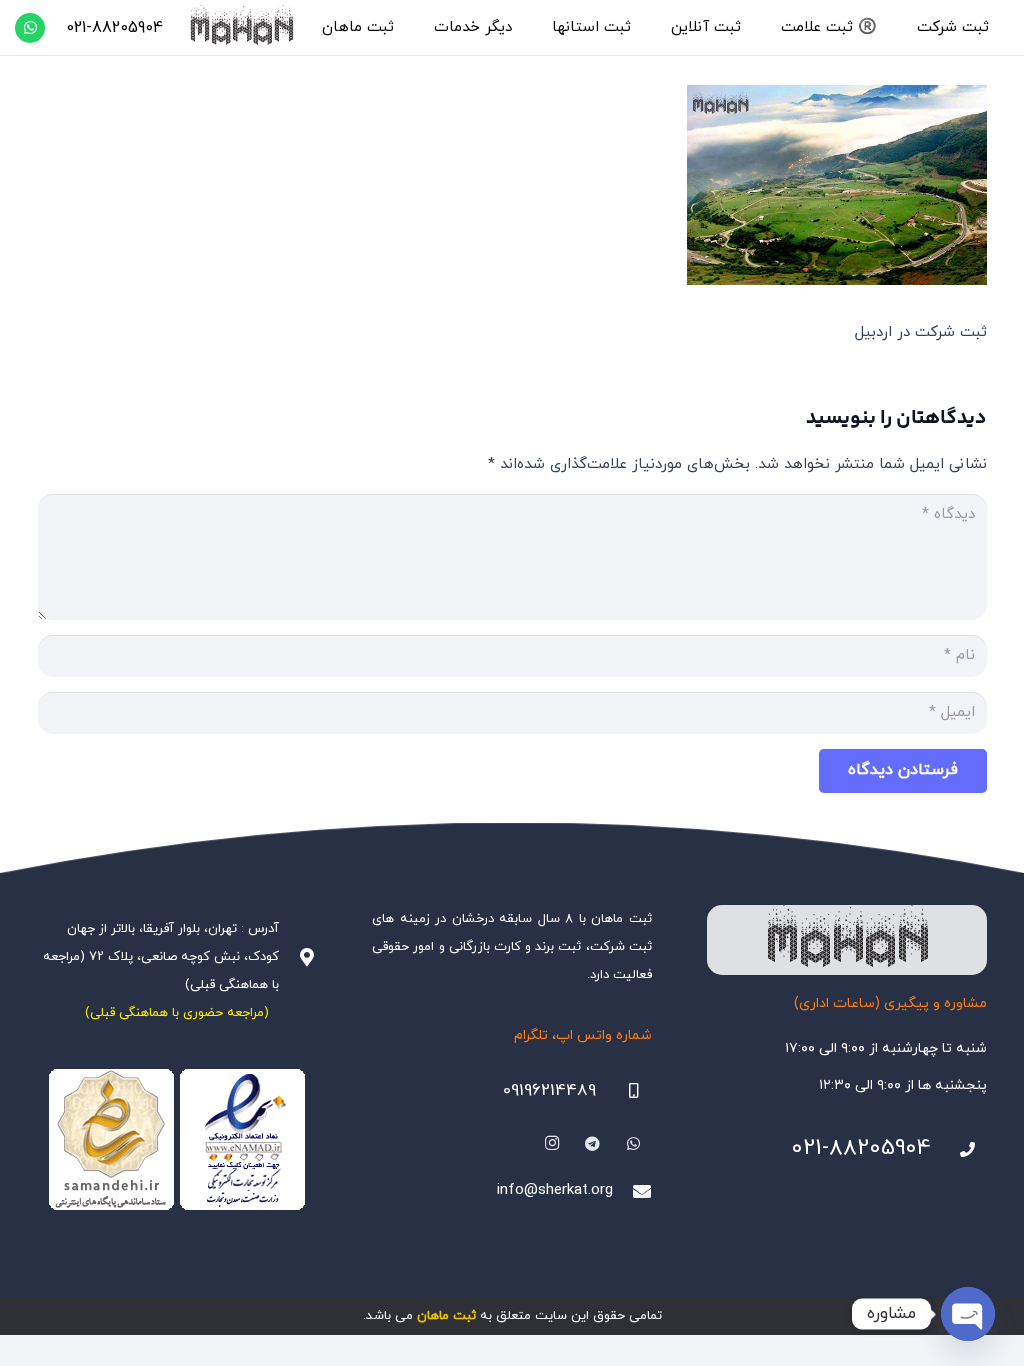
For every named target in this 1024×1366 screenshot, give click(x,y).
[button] (908, 28)
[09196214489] (624, 1091)
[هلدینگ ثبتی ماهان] (241, 27)
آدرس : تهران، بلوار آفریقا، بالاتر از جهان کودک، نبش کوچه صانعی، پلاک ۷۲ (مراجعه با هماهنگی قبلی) (161, 957)
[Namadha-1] (178, 1140)
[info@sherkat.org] (632, 1191)
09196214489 (549, 1091)
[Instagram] (552, 1144)
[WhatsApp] (30, 28)
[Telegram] (593, 1144)
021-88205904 (861, 1148)
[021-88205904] (959, 1150)
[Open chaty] (968, 1314)
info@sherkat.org (555, 1190)
